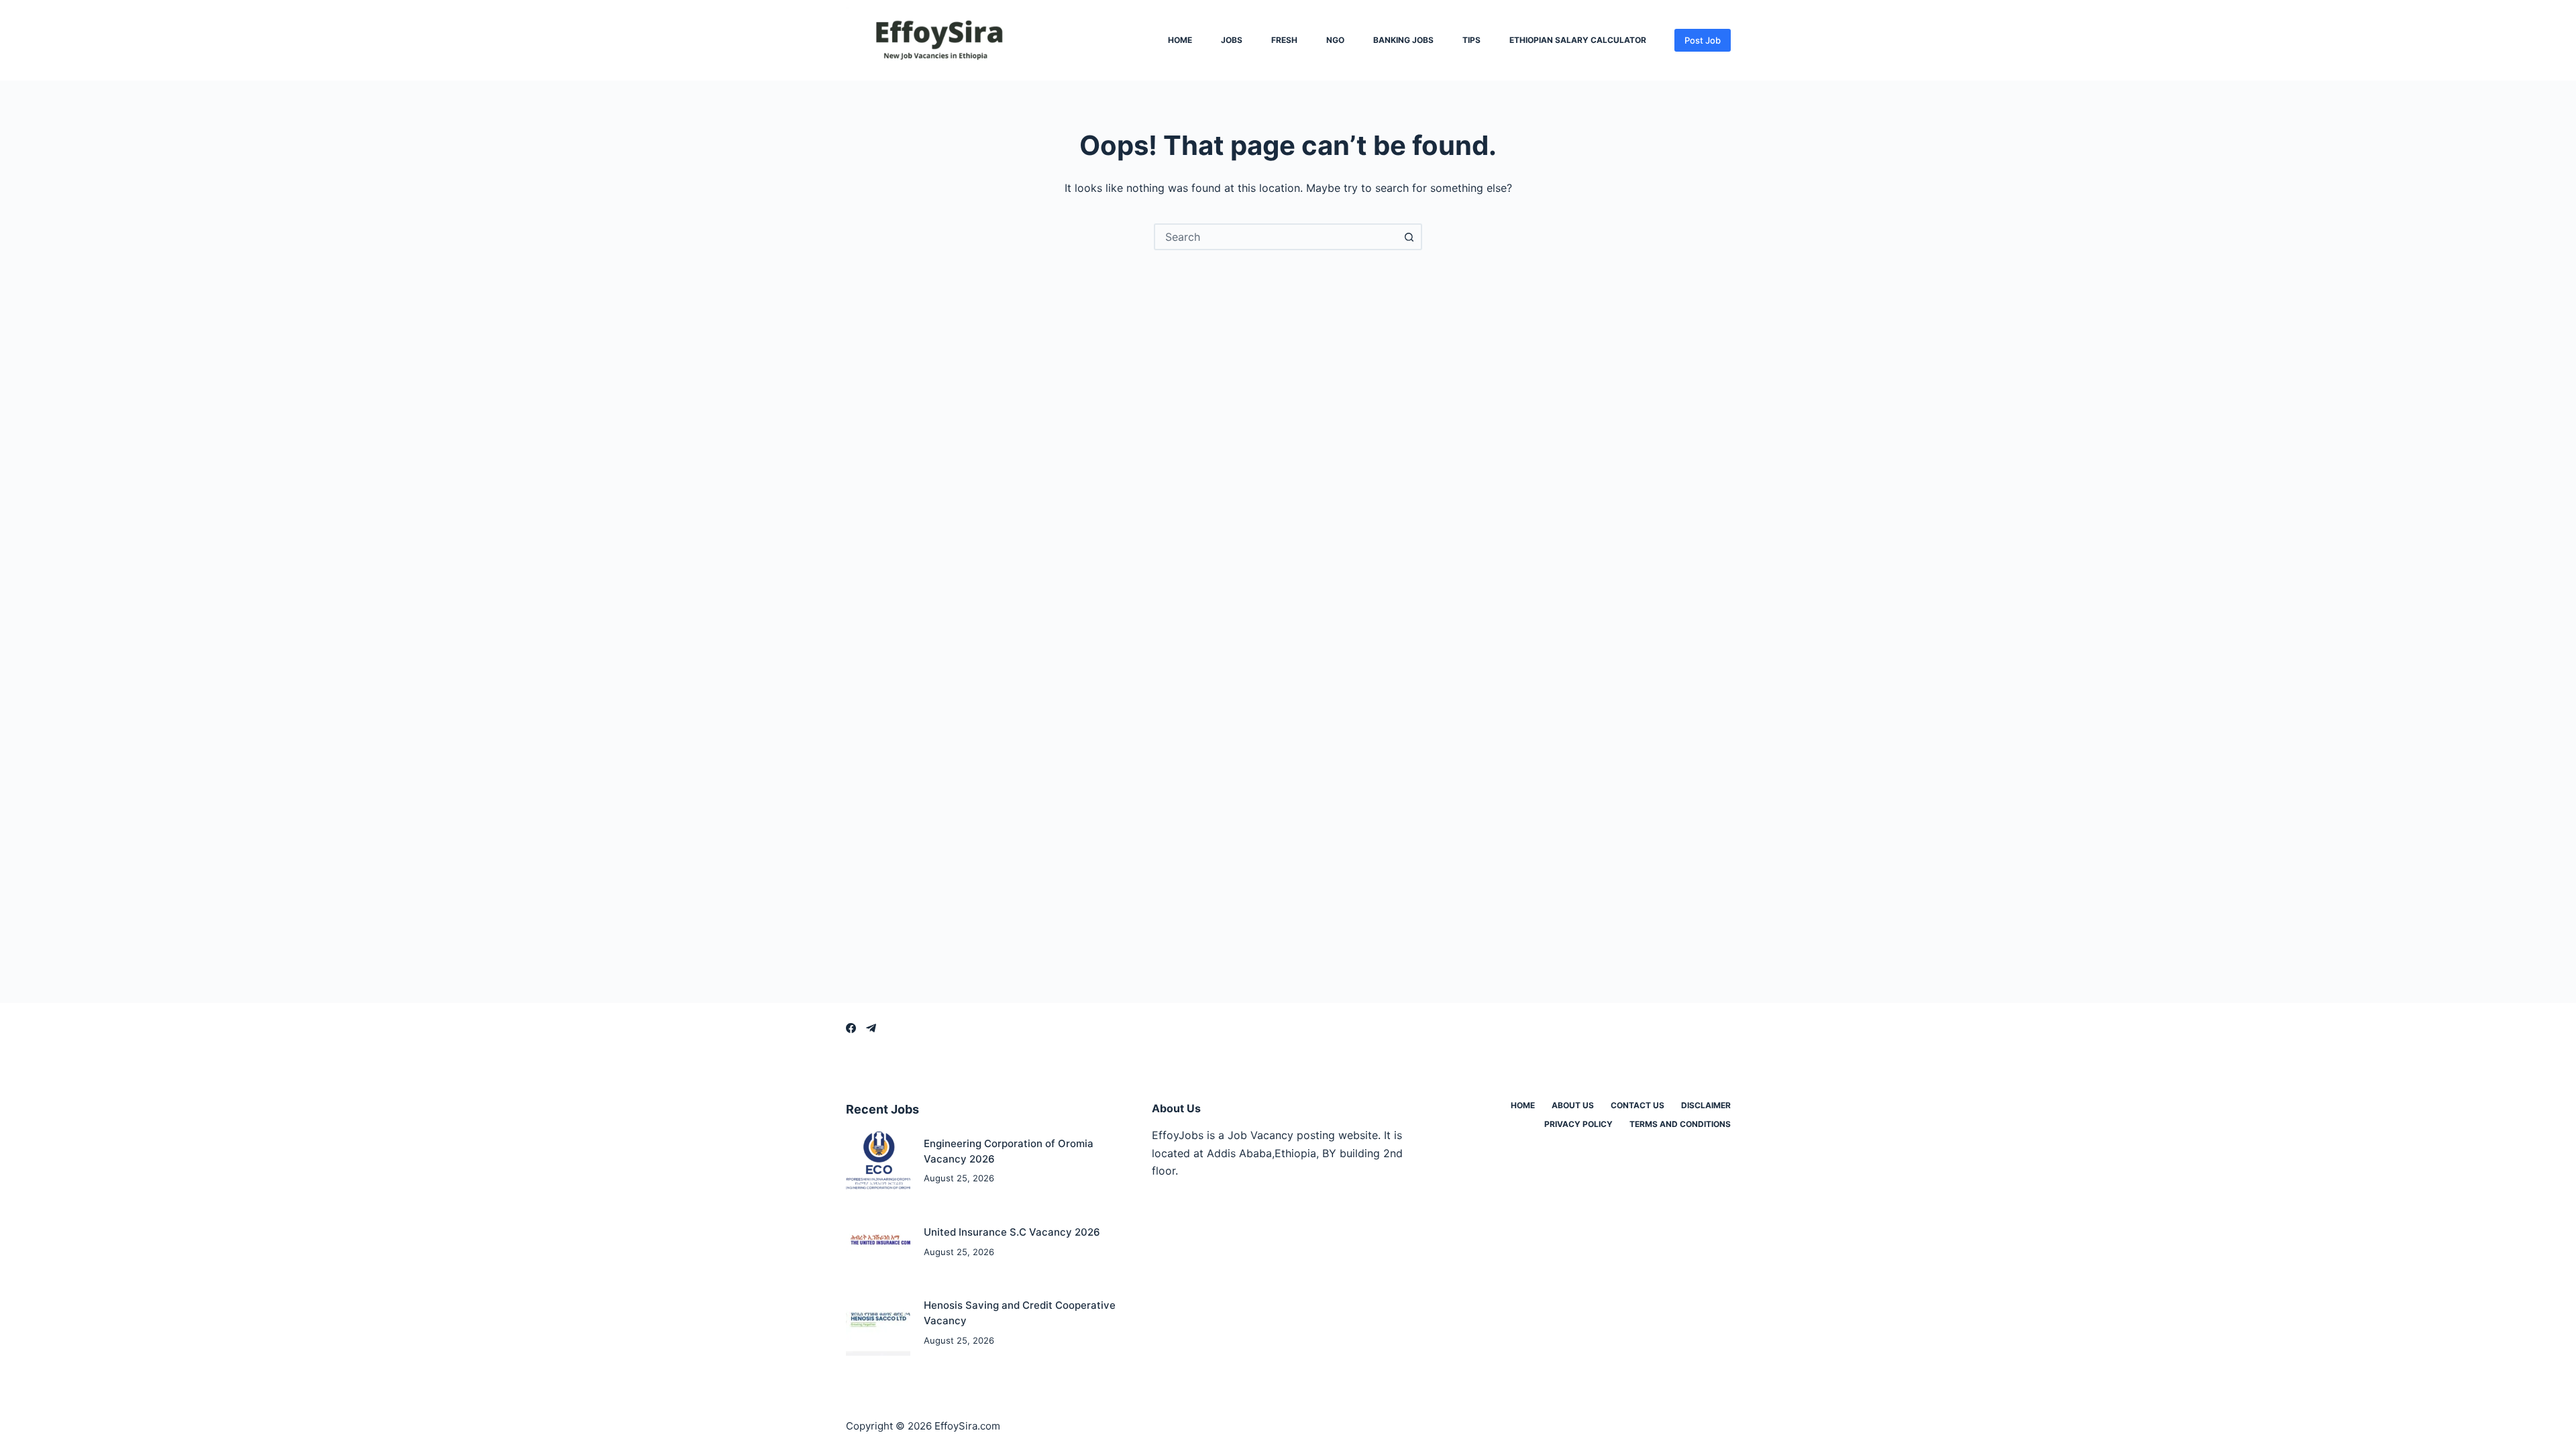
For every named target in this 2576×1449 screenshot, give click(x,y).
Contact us (1638, 1105)
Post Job (1703, 40)
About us (1573, 1105)
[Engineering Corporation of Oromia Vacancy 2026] (878, 1162)
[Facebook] (851, 1028)
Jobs (1232, 40)
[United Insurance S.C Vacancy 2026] (878, 1242)
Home (1180, 40)
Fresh (1284, 40)
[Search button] (1409, 237)
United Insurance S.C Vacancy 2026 (1012, 1232)
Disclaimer (1706, 1105)
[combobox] (1276, 237)
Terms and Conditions (1680, 1124)
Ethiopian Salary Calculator (1578, 40)
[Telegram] (871, 1028)
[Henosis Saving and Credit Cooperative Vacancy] (878, 1323)
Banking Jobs (1403, 40)
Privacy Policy (1578, 1124)
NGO (1335, 40)
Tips (1471, 40)
